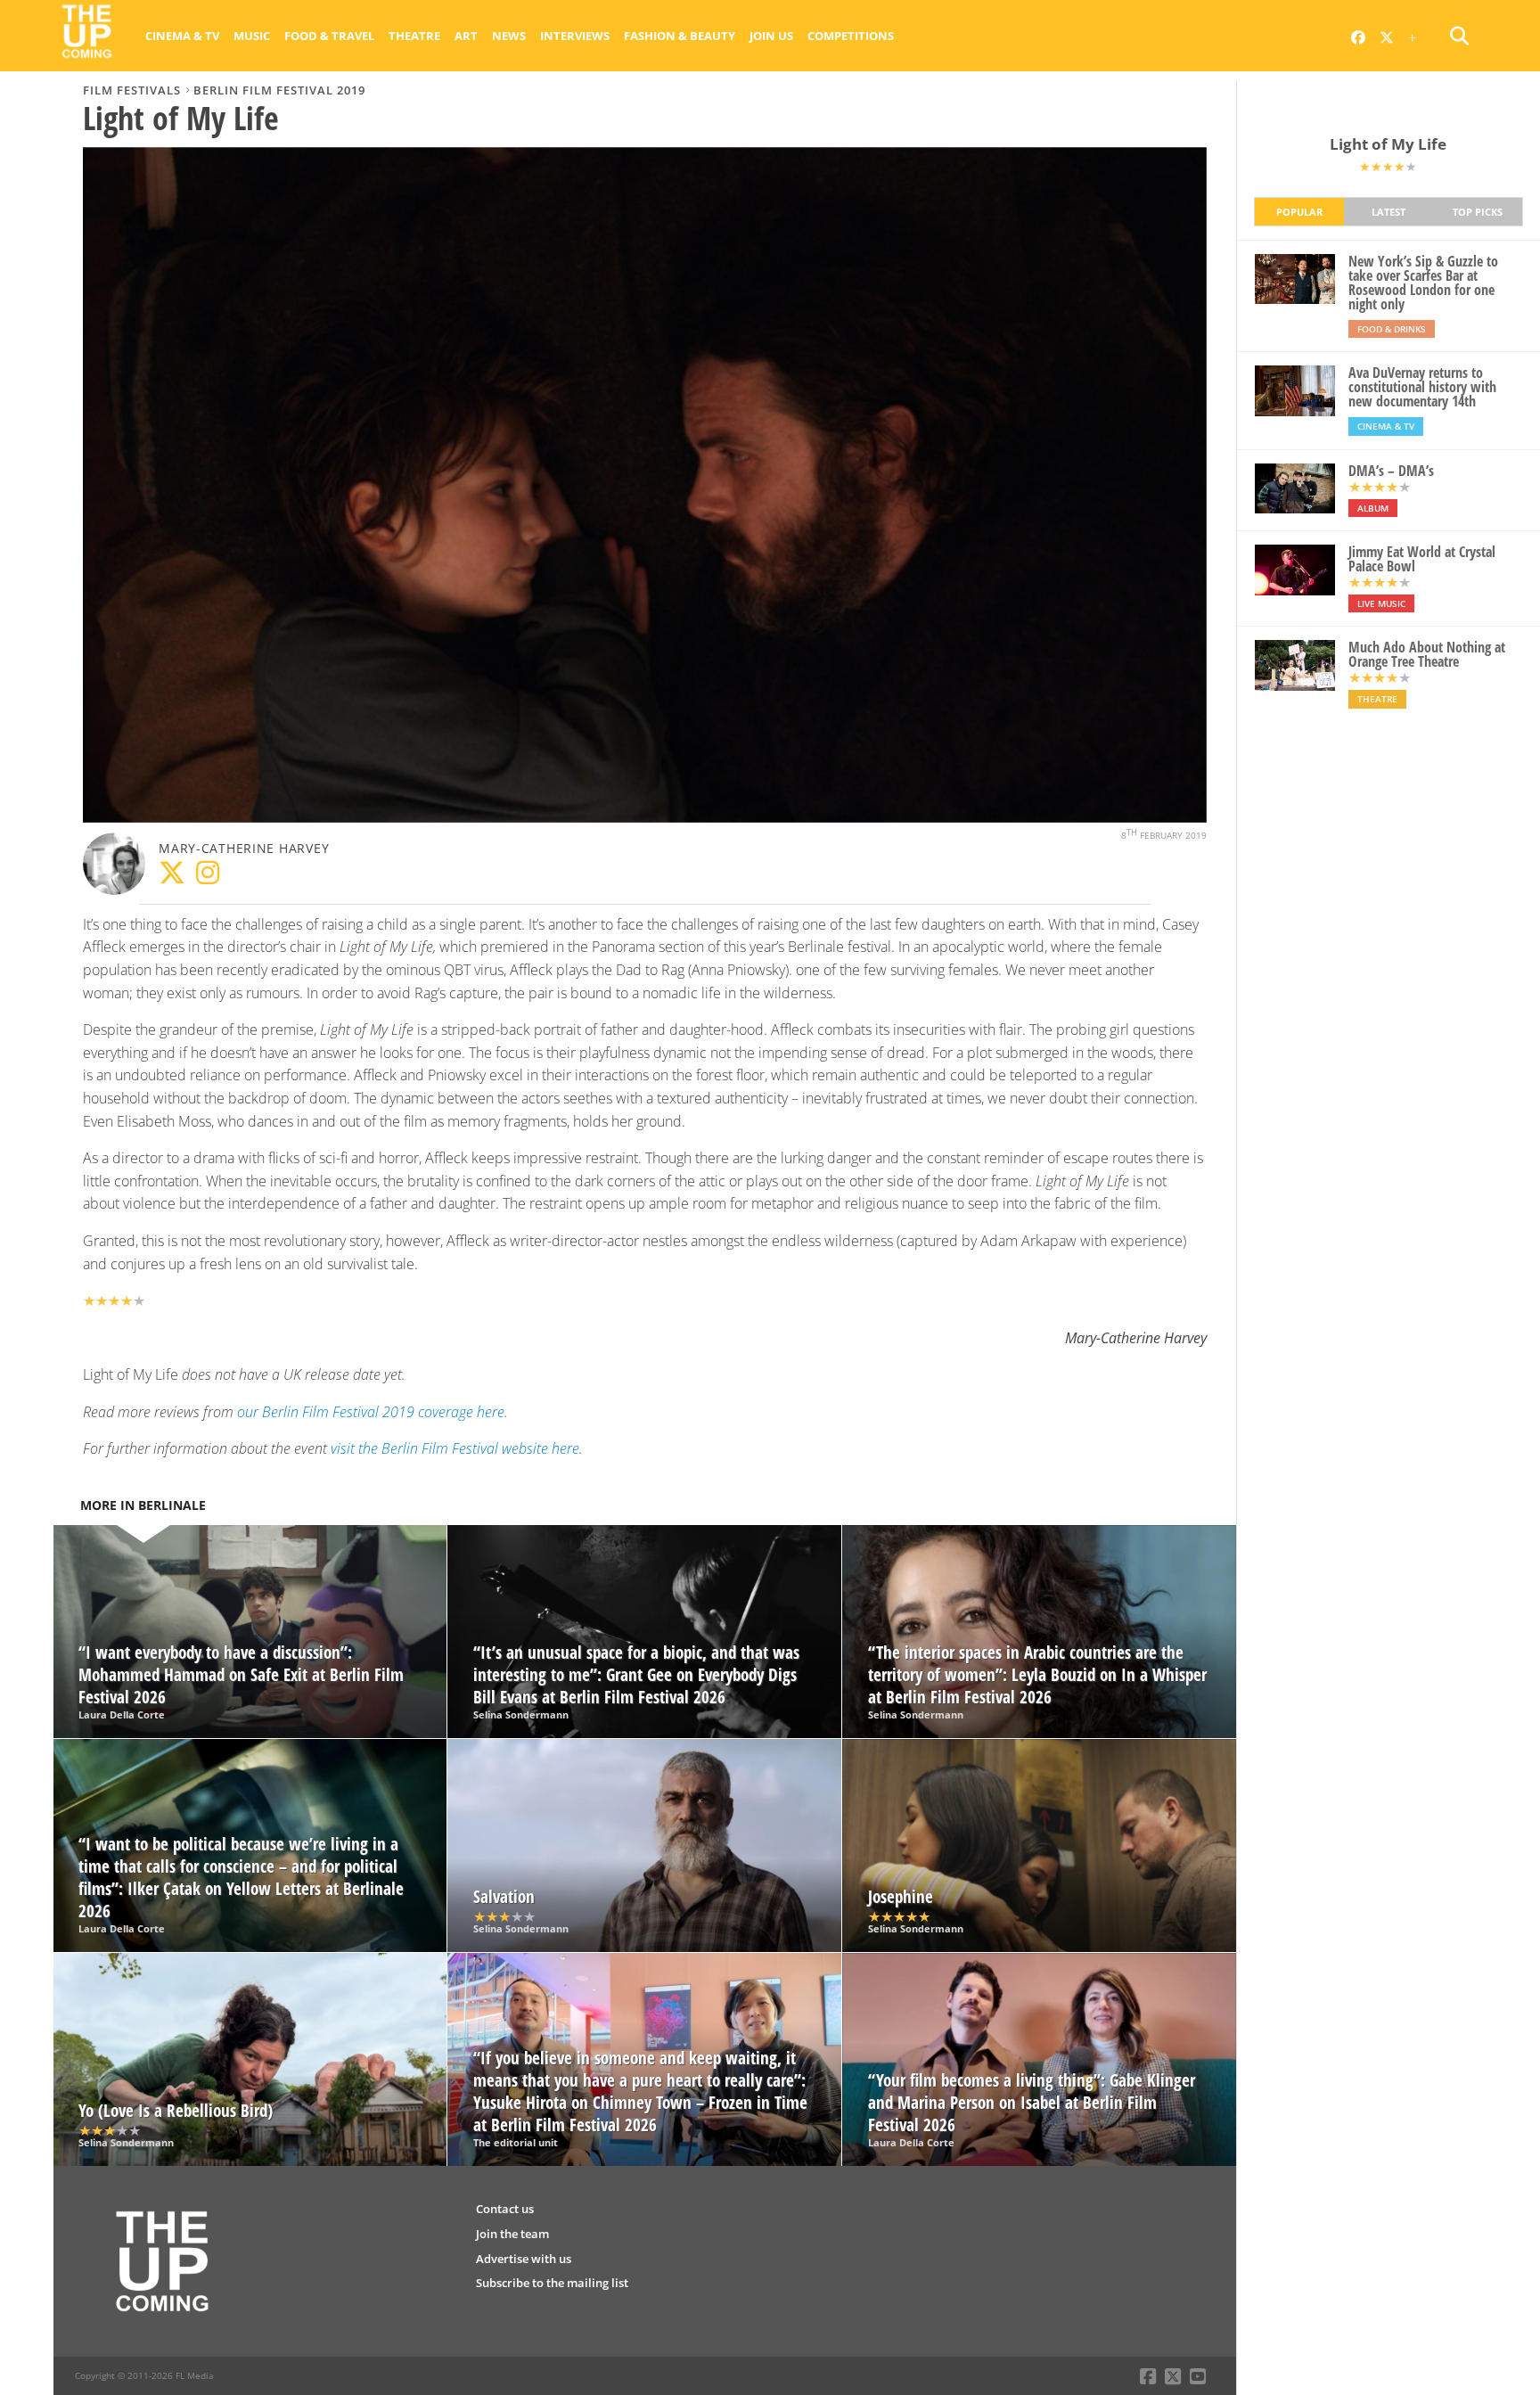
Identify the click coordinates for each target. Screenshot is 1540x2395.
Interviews (575, 36)
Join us (771, 36)
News (509, 36)
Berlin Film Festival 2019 (279, 90)
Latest (1388, 212)
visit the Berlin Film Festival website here (455, 1448)
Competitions (851, 36)
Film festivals (132, 90)
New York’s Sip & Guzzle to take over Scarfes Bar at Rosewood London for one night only (1423, 283)
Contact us (505, 2209)
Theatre (414, 36)
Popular (1299, 212)
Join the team (512, 2234)
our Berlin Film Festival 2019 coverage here (371, 1412)
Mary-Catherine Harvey (244, 848)
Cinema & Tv (182, 36)
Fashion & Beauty (680, 36)
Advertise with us (524, 2259)
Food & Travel (329, 36)
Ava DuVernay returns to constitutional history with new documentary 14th (1422, 387)
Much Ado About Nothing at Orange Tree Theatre (1427, 654)
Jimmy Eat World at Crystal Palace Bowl (1422, 559)
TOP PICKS (1478, 212)
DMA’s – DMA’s (1391, 471)
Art (466, 36)
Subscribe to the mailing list (552, 2283)
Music (252, 36)
